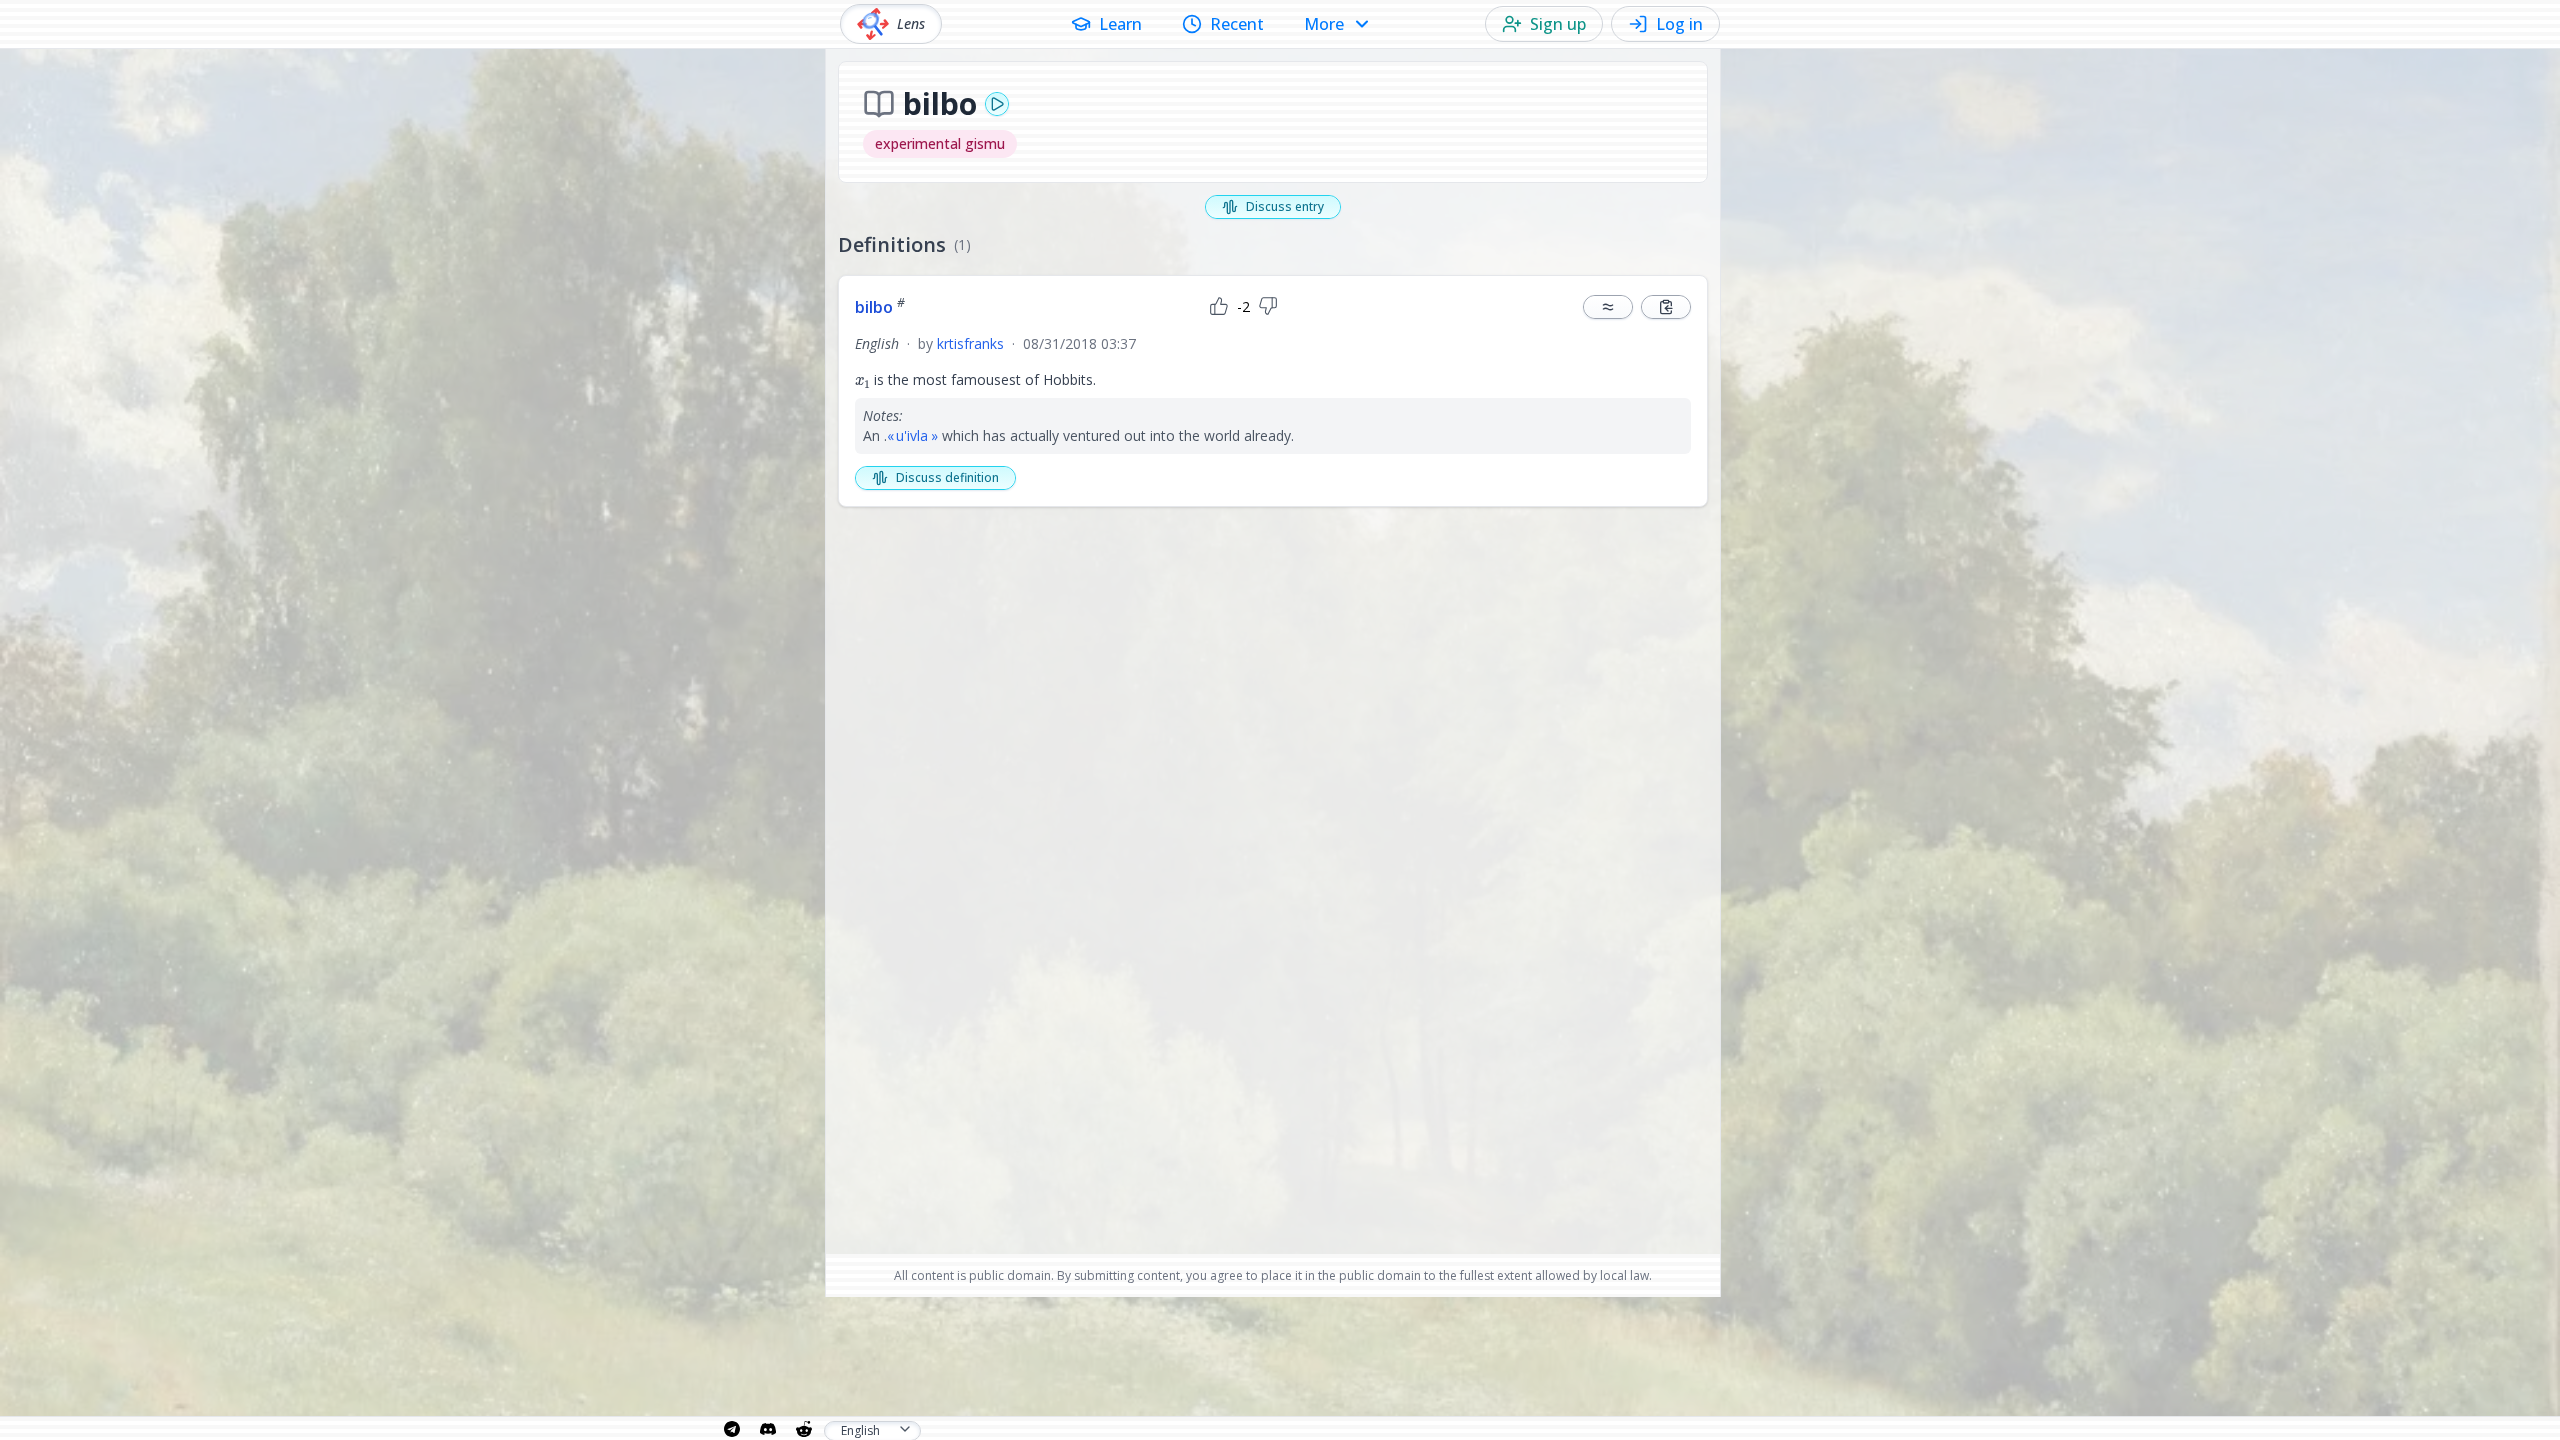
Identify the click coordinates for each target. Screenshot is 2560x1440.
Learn (1120, 24)
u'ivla (912, 435)
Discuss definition (947, 477)
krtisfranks (970, 343)
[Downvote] (1268, 307)
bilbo (880, 307)
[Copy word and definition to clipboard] (1666, 307)
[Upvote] (1219, 307)
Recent (1237, 24)
